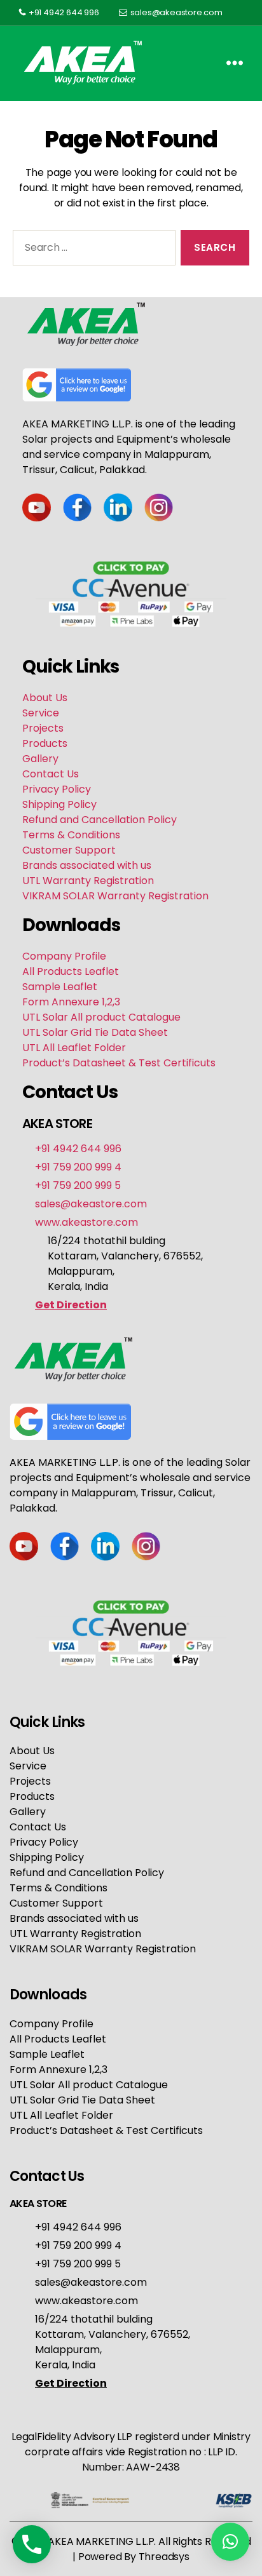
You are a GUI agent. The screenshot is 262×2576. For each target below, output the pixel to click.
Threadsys (164, 2557)
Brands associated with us (87, 865)
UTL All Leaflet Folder (74, 1048)
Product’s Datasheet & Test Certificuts (119, 1063)
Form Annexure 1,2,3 (71, 1002)
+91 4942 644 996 (64, 12)
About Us (45, 698)
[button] (230, 2542)
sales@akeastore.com (176, 12)
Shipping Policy (59, 804)
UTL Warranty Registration (88, 881)
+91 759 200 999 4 (78, 1167)
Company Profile (64, 956)
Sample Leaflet (60, 987)
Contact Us (51, 774)
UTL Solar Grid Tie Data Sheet (95, 1032)
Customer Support (69, 850)
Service (41, 713)
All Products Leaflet (71, 971)
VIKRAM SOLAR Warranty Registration (115, 896)
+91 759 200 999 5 (78, 1185)
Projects (43, 728)
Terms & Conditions (71, 835)
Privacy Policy (57, 789)
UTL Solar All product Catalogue (101, 1017)
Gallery (40, 759)
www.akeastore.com (86, 1222)
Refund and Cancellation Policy (100, 820)
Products (45, 743)
